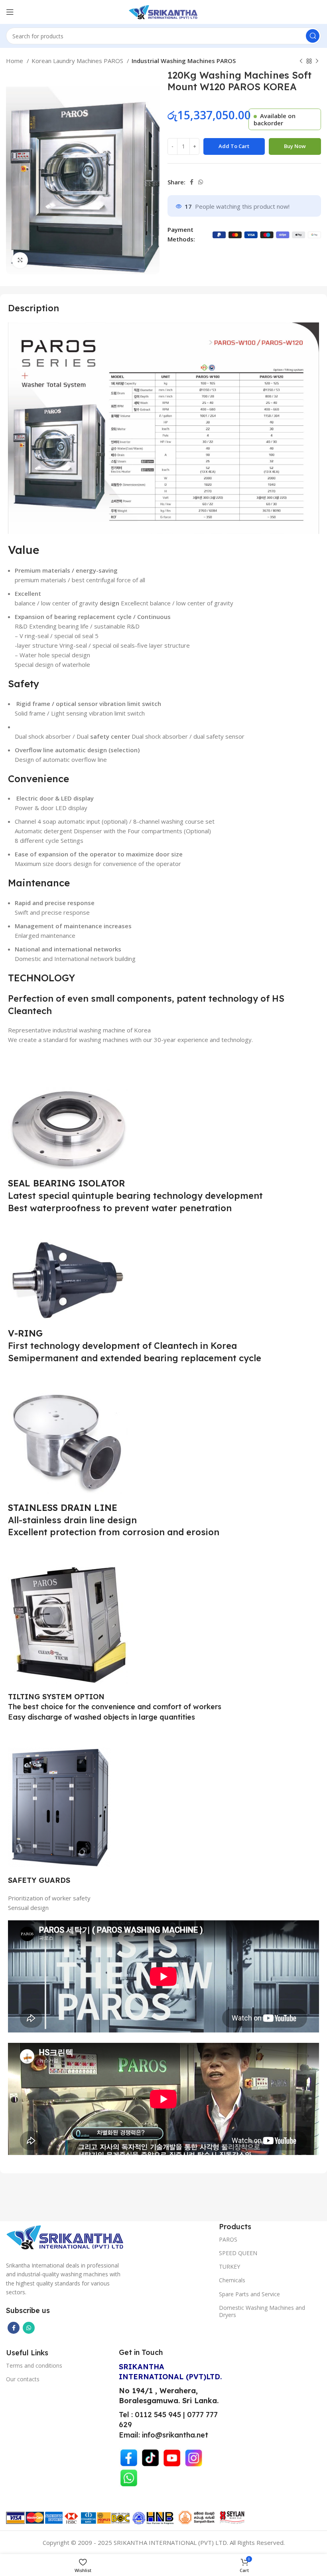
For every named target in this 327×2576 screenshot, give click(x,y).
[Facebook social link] (192, 182)
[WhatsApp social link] (201, 182)
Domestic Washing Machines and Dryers (262, 2311)
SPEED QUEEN (238, 2253)
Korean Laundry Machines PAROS (78, 61)
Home (15, 61)
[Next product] (317, 61)
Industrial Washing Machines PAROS (184, 61)
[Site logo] (163, 11)
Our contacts (23, 2379)
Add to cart (234, 146)
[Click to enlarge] (20, 260)
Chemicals (232, 2280)
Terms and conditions (34, 2365)
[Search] (313, 36)
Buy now (295, 146)
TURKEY (229, 2267)
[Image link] (66, 2236)
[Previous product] (301, 61)
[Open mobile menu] (10, 12)
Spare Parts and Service (249, 2294)
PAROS (228, 2239)
